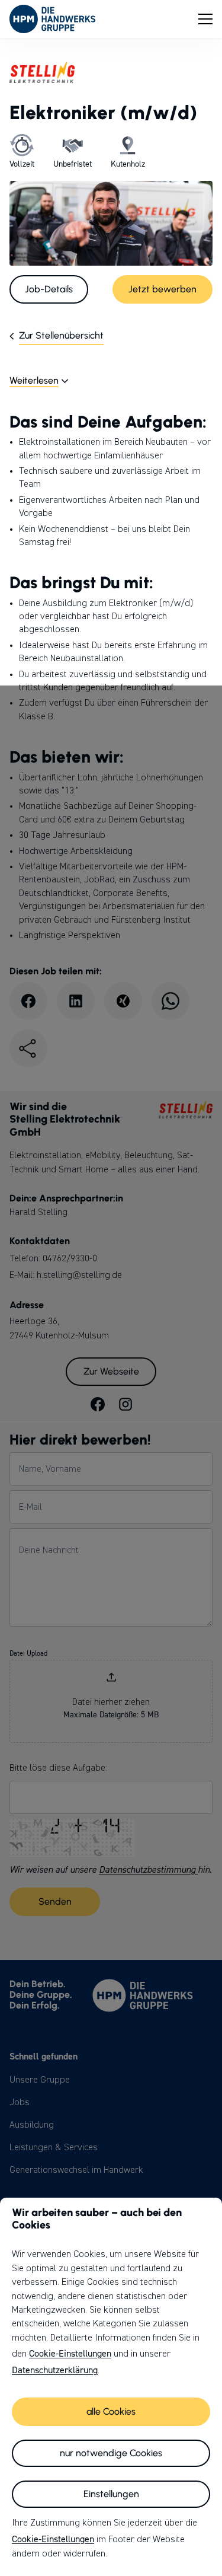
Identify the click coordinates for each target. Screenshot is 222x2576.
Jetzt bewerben (163, 289)
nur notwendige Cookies (111, 2453)
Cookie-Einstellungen (70, 2354)
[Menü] (205, 19)
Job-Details (49, 289)
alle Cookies (111, 2411)
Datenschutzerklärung (55, 2370)
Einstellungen (111, 2494)
